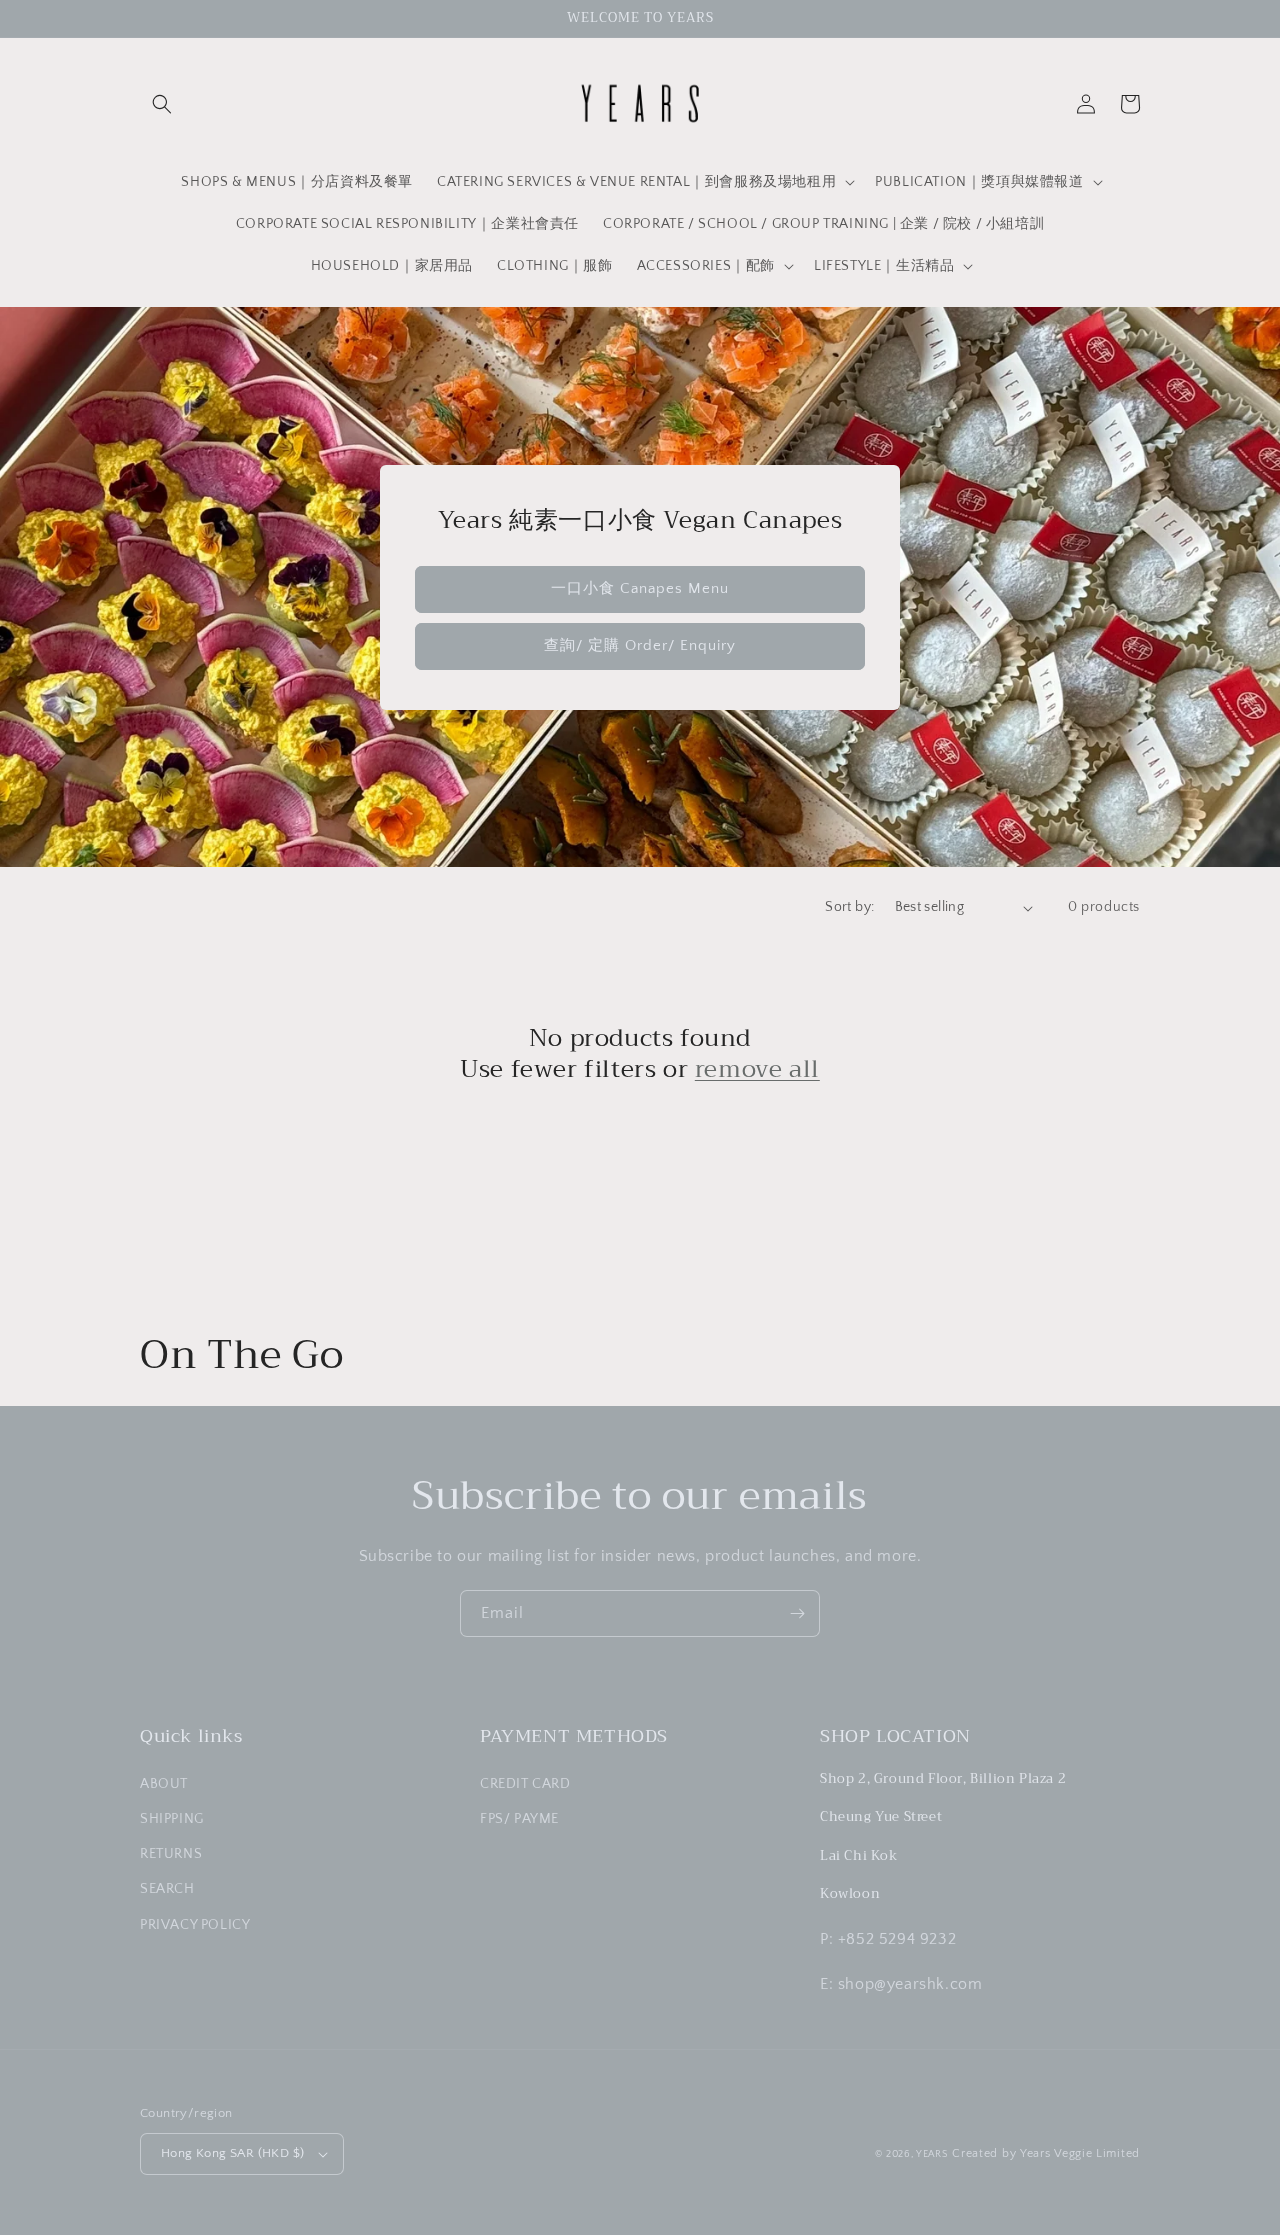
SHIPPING (172, 1819)
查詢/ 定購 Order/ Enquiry (640, 645)
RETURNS (171, 1854)
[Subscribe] (797, 1613)
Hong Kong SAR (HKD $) (232, 2153)
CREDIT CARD (525, 1784)
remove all (757, 1069)
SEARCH (167, 1889)
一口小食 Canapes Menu (640, 588)
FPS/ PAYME (519, 1819)
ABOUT (164, 1784)
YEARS (932, 2154)
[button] (162, 104)
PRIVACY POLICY (195, 1925)
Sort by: (849, 907)
